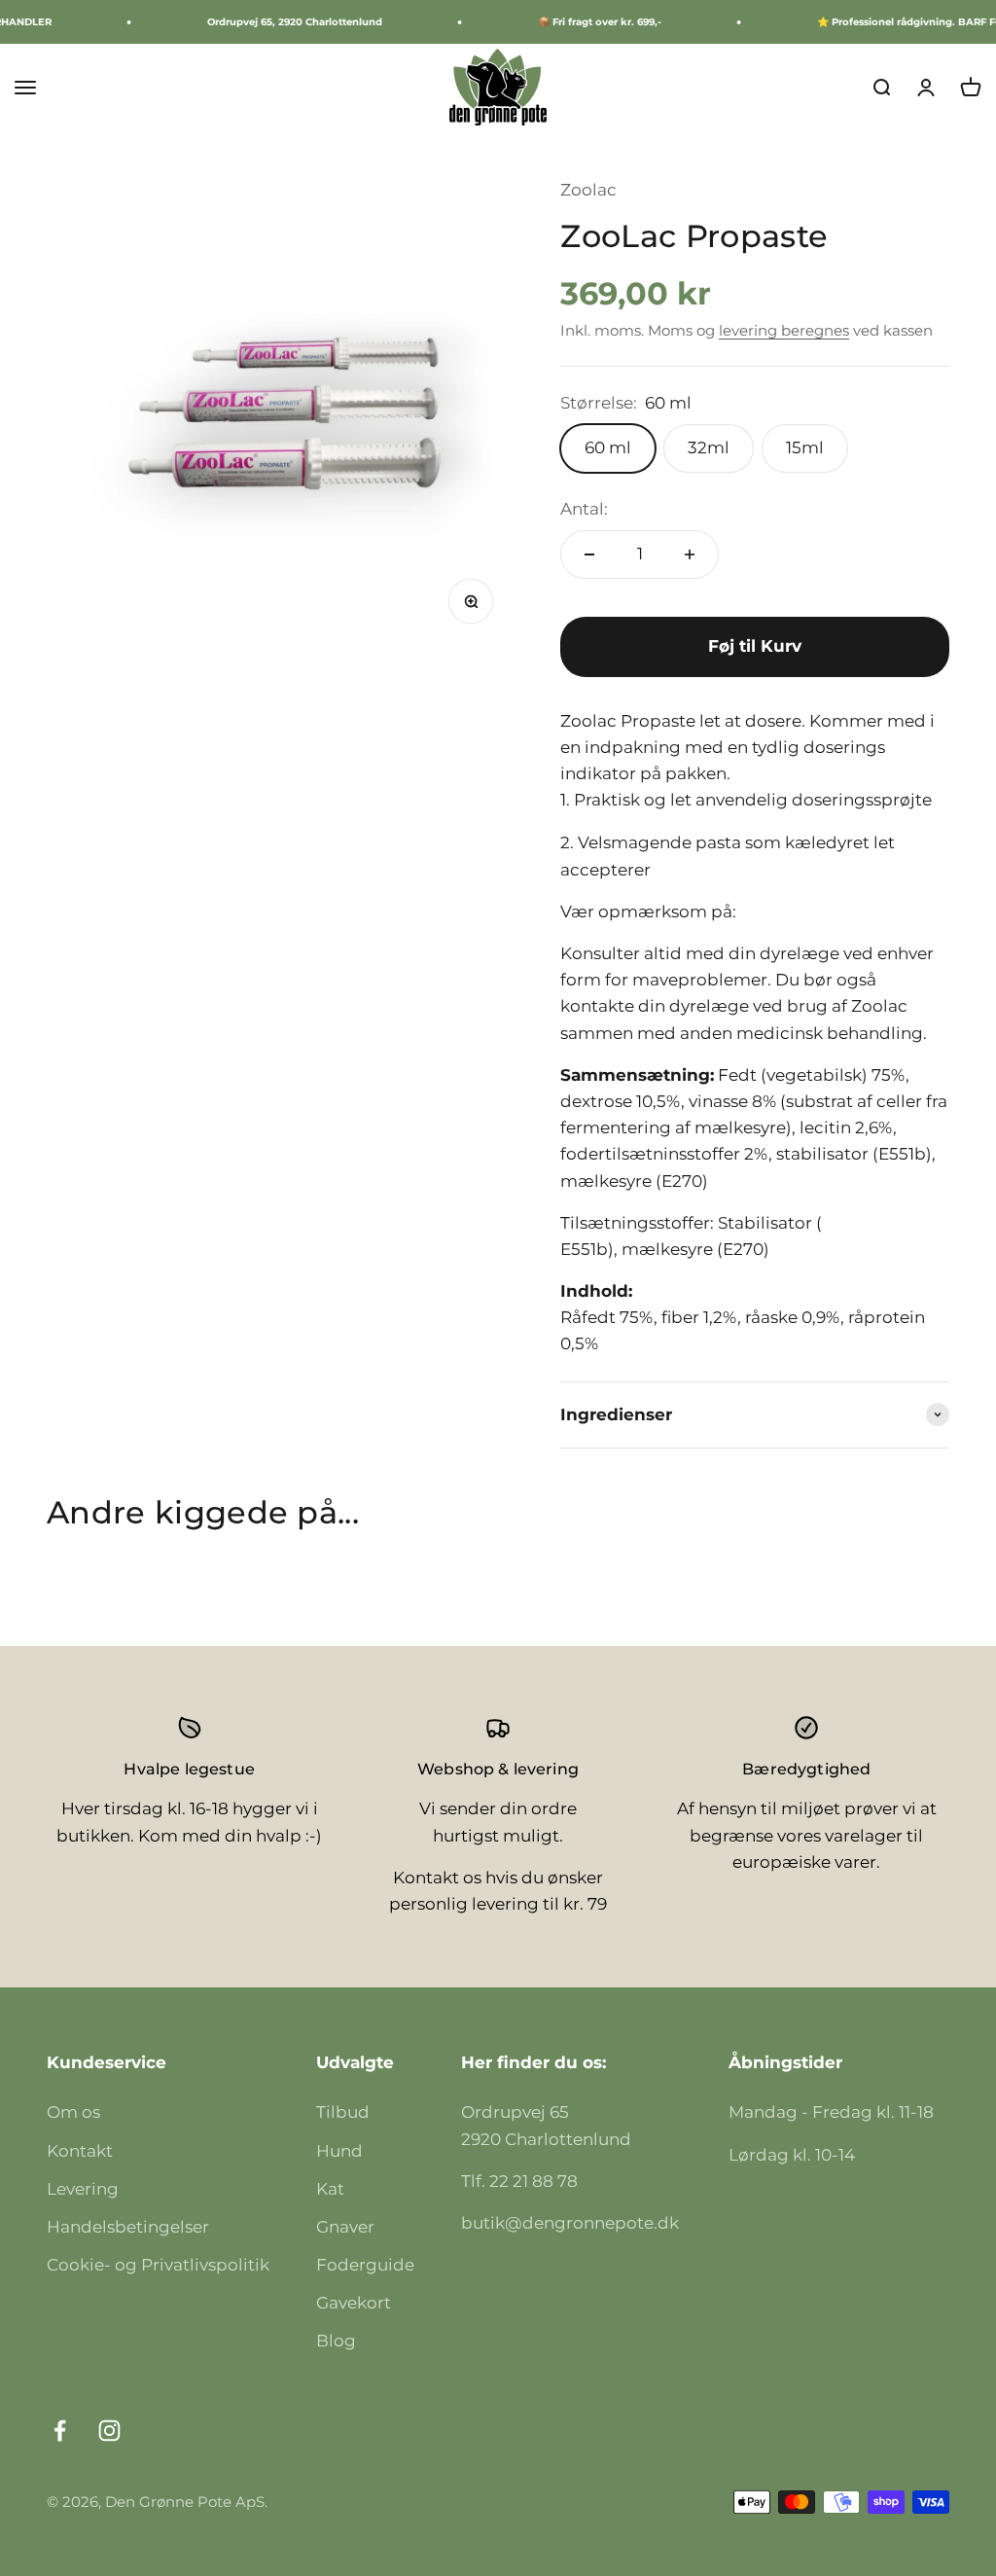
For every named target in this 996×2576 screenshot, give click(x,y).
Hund (339, 2151)
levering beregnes (784, 330)
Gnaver (345, 2227)
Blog (336, 2341)
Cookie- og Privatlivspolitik (158, 2265)
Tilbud (343, 2112)
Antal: (584, 509)
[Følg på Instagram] (109, 2431)
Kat (330, 2189)
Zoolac (588, 190)
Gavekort (354, 2303)
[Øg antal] (690, 555)
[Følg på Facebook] (60, 2431)
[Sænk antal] (589, 555)
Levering (83, 2189)
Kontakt (80, 2151)
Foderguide (365, 2265)
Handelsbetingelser (128, 2227)
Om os (73, 2112)
